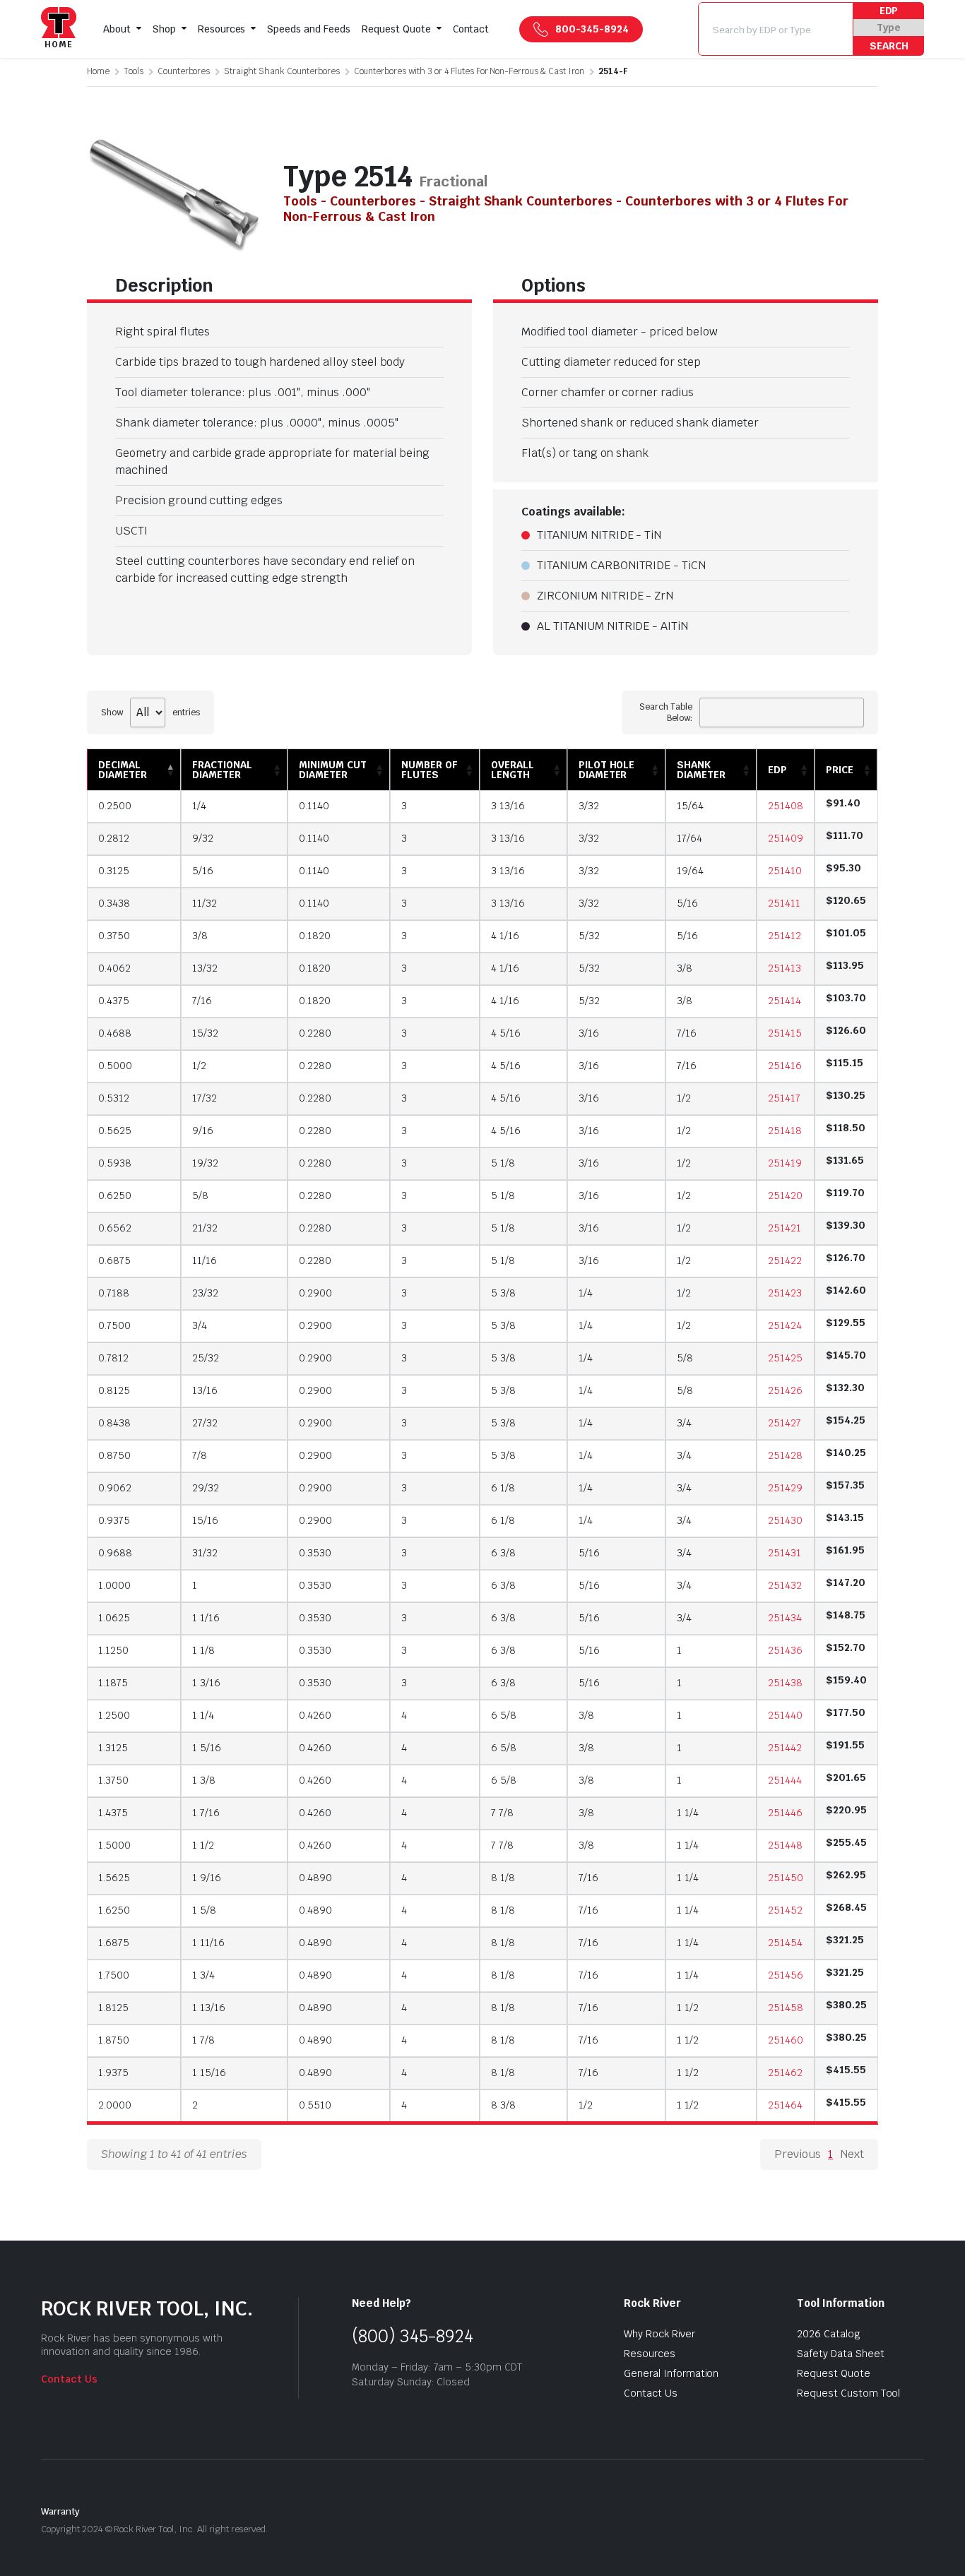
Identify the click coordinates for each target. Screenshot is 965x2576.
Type (889, 28)
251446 (785, 1813)
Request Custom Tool (848, 2393)
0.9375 (114, 1520)
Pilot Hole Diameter (607, 770)
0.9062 (115, 1488)
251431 (785, 1553)
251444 (785, 1780)
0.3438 (114, 903)
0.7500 (114, 1325)
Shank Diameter (701, 770)
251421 (785, 1228)
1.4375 (113, 1813)
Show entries (150, 712)
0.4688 (115, 1033)
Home (98, 71)
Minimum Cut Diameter (333, 770)
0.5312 (114, 1098)
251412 (785, 936)
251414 (785, 1001)
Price (840, 770)
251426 (785, 1390)
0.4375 (114, 1001)
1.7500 (114, 1975)
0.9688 (115, 1553)
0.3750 (114, 936)
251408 (786, 806)
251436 (785, 1650)
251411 (784, 903)
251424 (785, 1325)
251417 (784, 1098)
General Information (671, 2373)
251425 (785, 1358)
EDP (889, 11)
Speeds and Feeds (309, 29)
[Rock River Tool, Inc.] (59, 29)
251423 (785, 1293)
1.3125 (113, 1748)
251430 (785, 1520)
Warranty (60, 2511)
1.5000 (114, 1845)
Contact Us (69, 2379)
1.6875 (114, 1943)
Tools (134, 71)
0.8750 (114, 1455)
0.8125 (114, 1390)
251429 (785, 1488)
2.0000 (115, 2105)
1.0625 (114, 1618)
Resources (222, 29)
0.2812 (114, 838)
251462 (785, 2073)
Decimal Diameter (123, 770)
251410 (785, 871)
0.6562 (115, 1228)
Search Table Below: (666, 712)
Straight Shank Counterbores (282, 71)
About (117, 29)
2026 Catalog (829, 2334)
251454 (785, 1943)
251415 (785, 1033)
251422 (785, 1260)
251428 (785, 1455)
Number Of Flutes (430, 770)
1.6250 (114, 1910)
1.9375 (113, 2073)
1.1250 (113, 1650)
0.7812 (113, 1358)
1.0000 (114, 1585)
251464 (785, 2105)
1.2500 (114, 1715)
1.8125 (113, 2008)
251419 (785, 1163)
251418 (785, 1131)
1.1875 (113, 1683)
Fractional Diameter (222, 770)
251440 (785, 1715)
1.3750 (113, 1780)
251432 (785, 1585)
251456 (786, 1975)
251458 (786, 2008)
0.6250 (115, 1195)
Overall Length (513, 770)
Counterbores (184, 71)
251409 (786, 838)
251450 (786, 1878)
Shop (164, 29)
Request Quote (396, 29)
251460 (786, 2040)
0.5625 (115, 1131)
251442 (785, 1748)
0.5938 (115, 1163)
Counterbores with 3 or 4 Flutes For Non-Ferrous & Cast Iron (469, 71)
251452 (785, 1910)
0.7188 (114, 1293)
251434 (785, 1618)
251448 (785, 1845)
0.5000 (115, 1066)
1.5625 (114, 1878)
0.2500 (115, 806)
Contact (471, 29)
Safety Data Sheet (841, 2354)
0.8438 (114, 1423)
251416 (785, 1066)
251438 (785, 1683)
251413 (785, 968)
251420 (785, 1195)
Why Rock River (659, 2334)
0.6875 (114, 1260)
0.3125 (114, 871)
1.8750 (114, 2040)
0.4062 (114, 968)
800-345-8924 (592, 29)
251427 (785, 1423)
